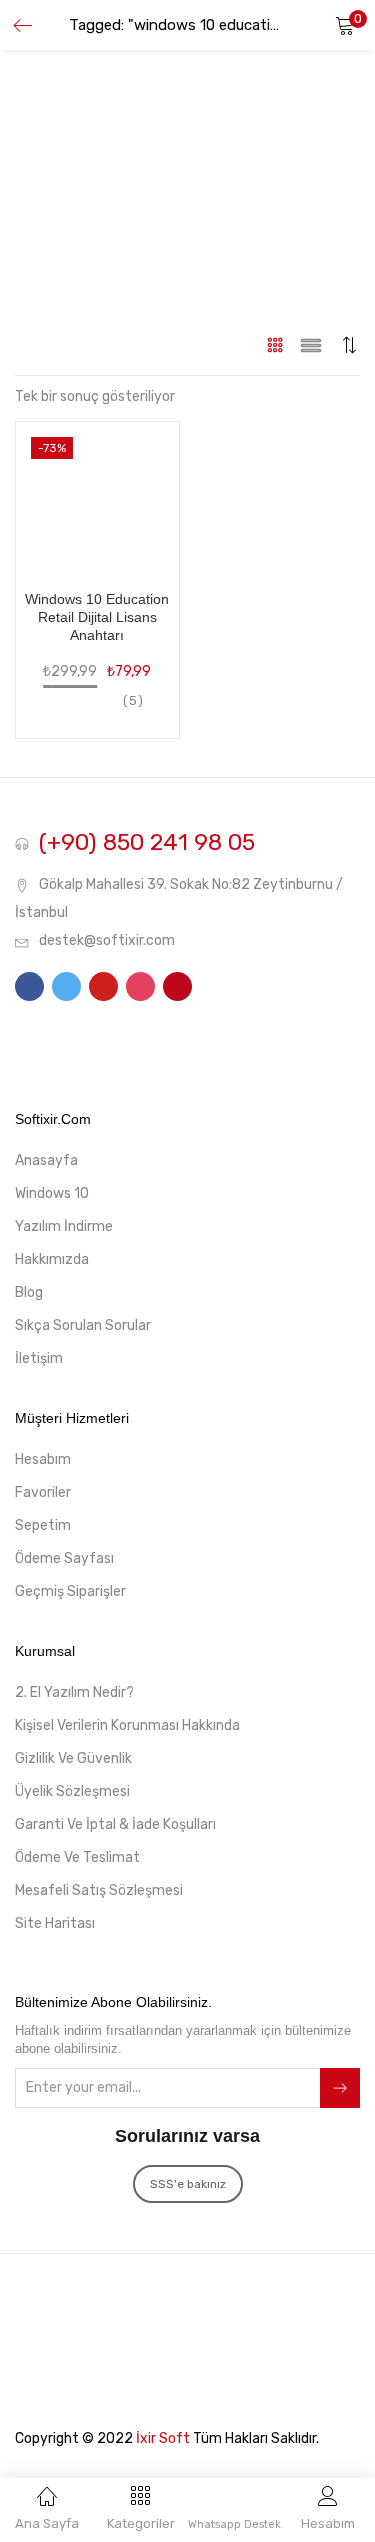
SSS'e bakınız (188, 2184)
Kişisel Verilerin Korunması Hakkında (127, 1725)
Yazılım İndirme (64, 1226)
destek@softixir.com (107, 940)
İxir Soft (163, 2438)
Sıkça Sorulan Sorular (83, 1325)
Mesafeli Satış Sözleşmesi (99, 1890)
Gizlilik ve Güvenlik (73, 1758)
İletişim (39, 1358)
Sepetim (43, 1525)
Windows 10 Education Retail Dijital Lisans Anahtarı (97, 617)
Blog (29, 1292)
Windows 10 (52, 1193)
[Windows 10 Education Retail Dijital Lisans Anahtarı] (97, 494)
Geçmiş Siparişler (70, 1591)
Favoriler (43, 1492)
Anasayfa (46, 1160)
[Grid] (275, 345)
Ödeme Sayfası (64, 1558)
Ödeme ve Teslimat (77, 1857)
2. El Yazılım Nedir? (74, 1692)
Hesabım (43, 1459)
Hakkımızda (52, 1259)
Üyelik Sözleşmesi (72, 1791)
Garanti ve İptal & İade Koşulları (115, 1824)
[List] (311, 345)
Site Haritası (55, 1923)
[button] (345, 25)
